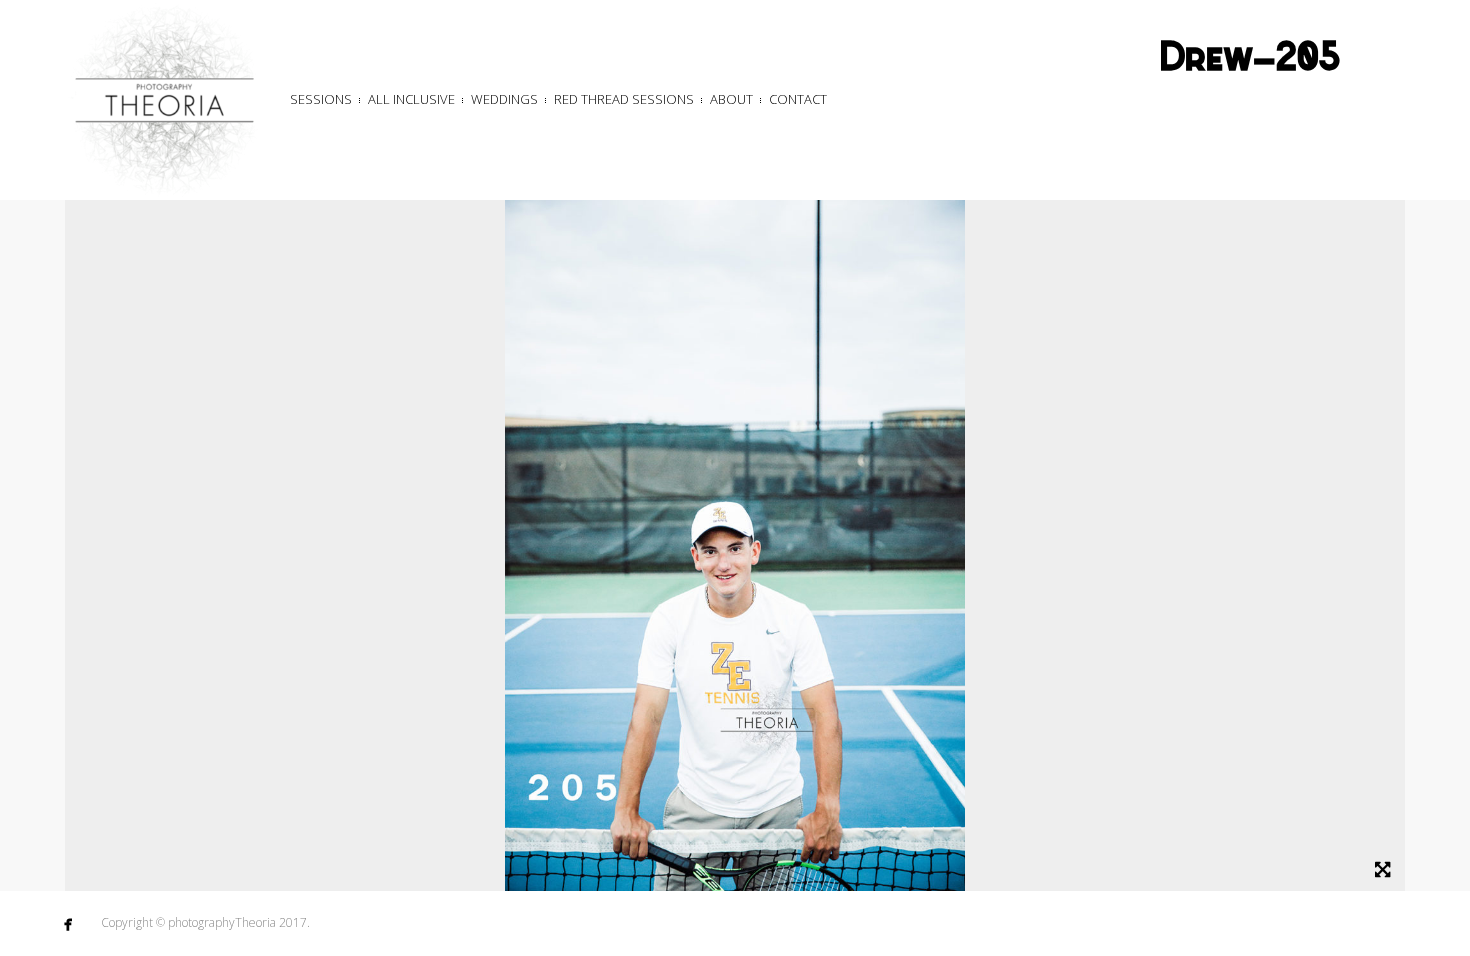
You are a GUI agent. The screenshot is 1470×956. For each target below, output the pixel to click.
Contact (798, 99)
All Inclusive (411, 99)
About (731, 99)
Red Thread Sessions (624, 99)
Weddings (504, 99)
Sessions (321, 99)
